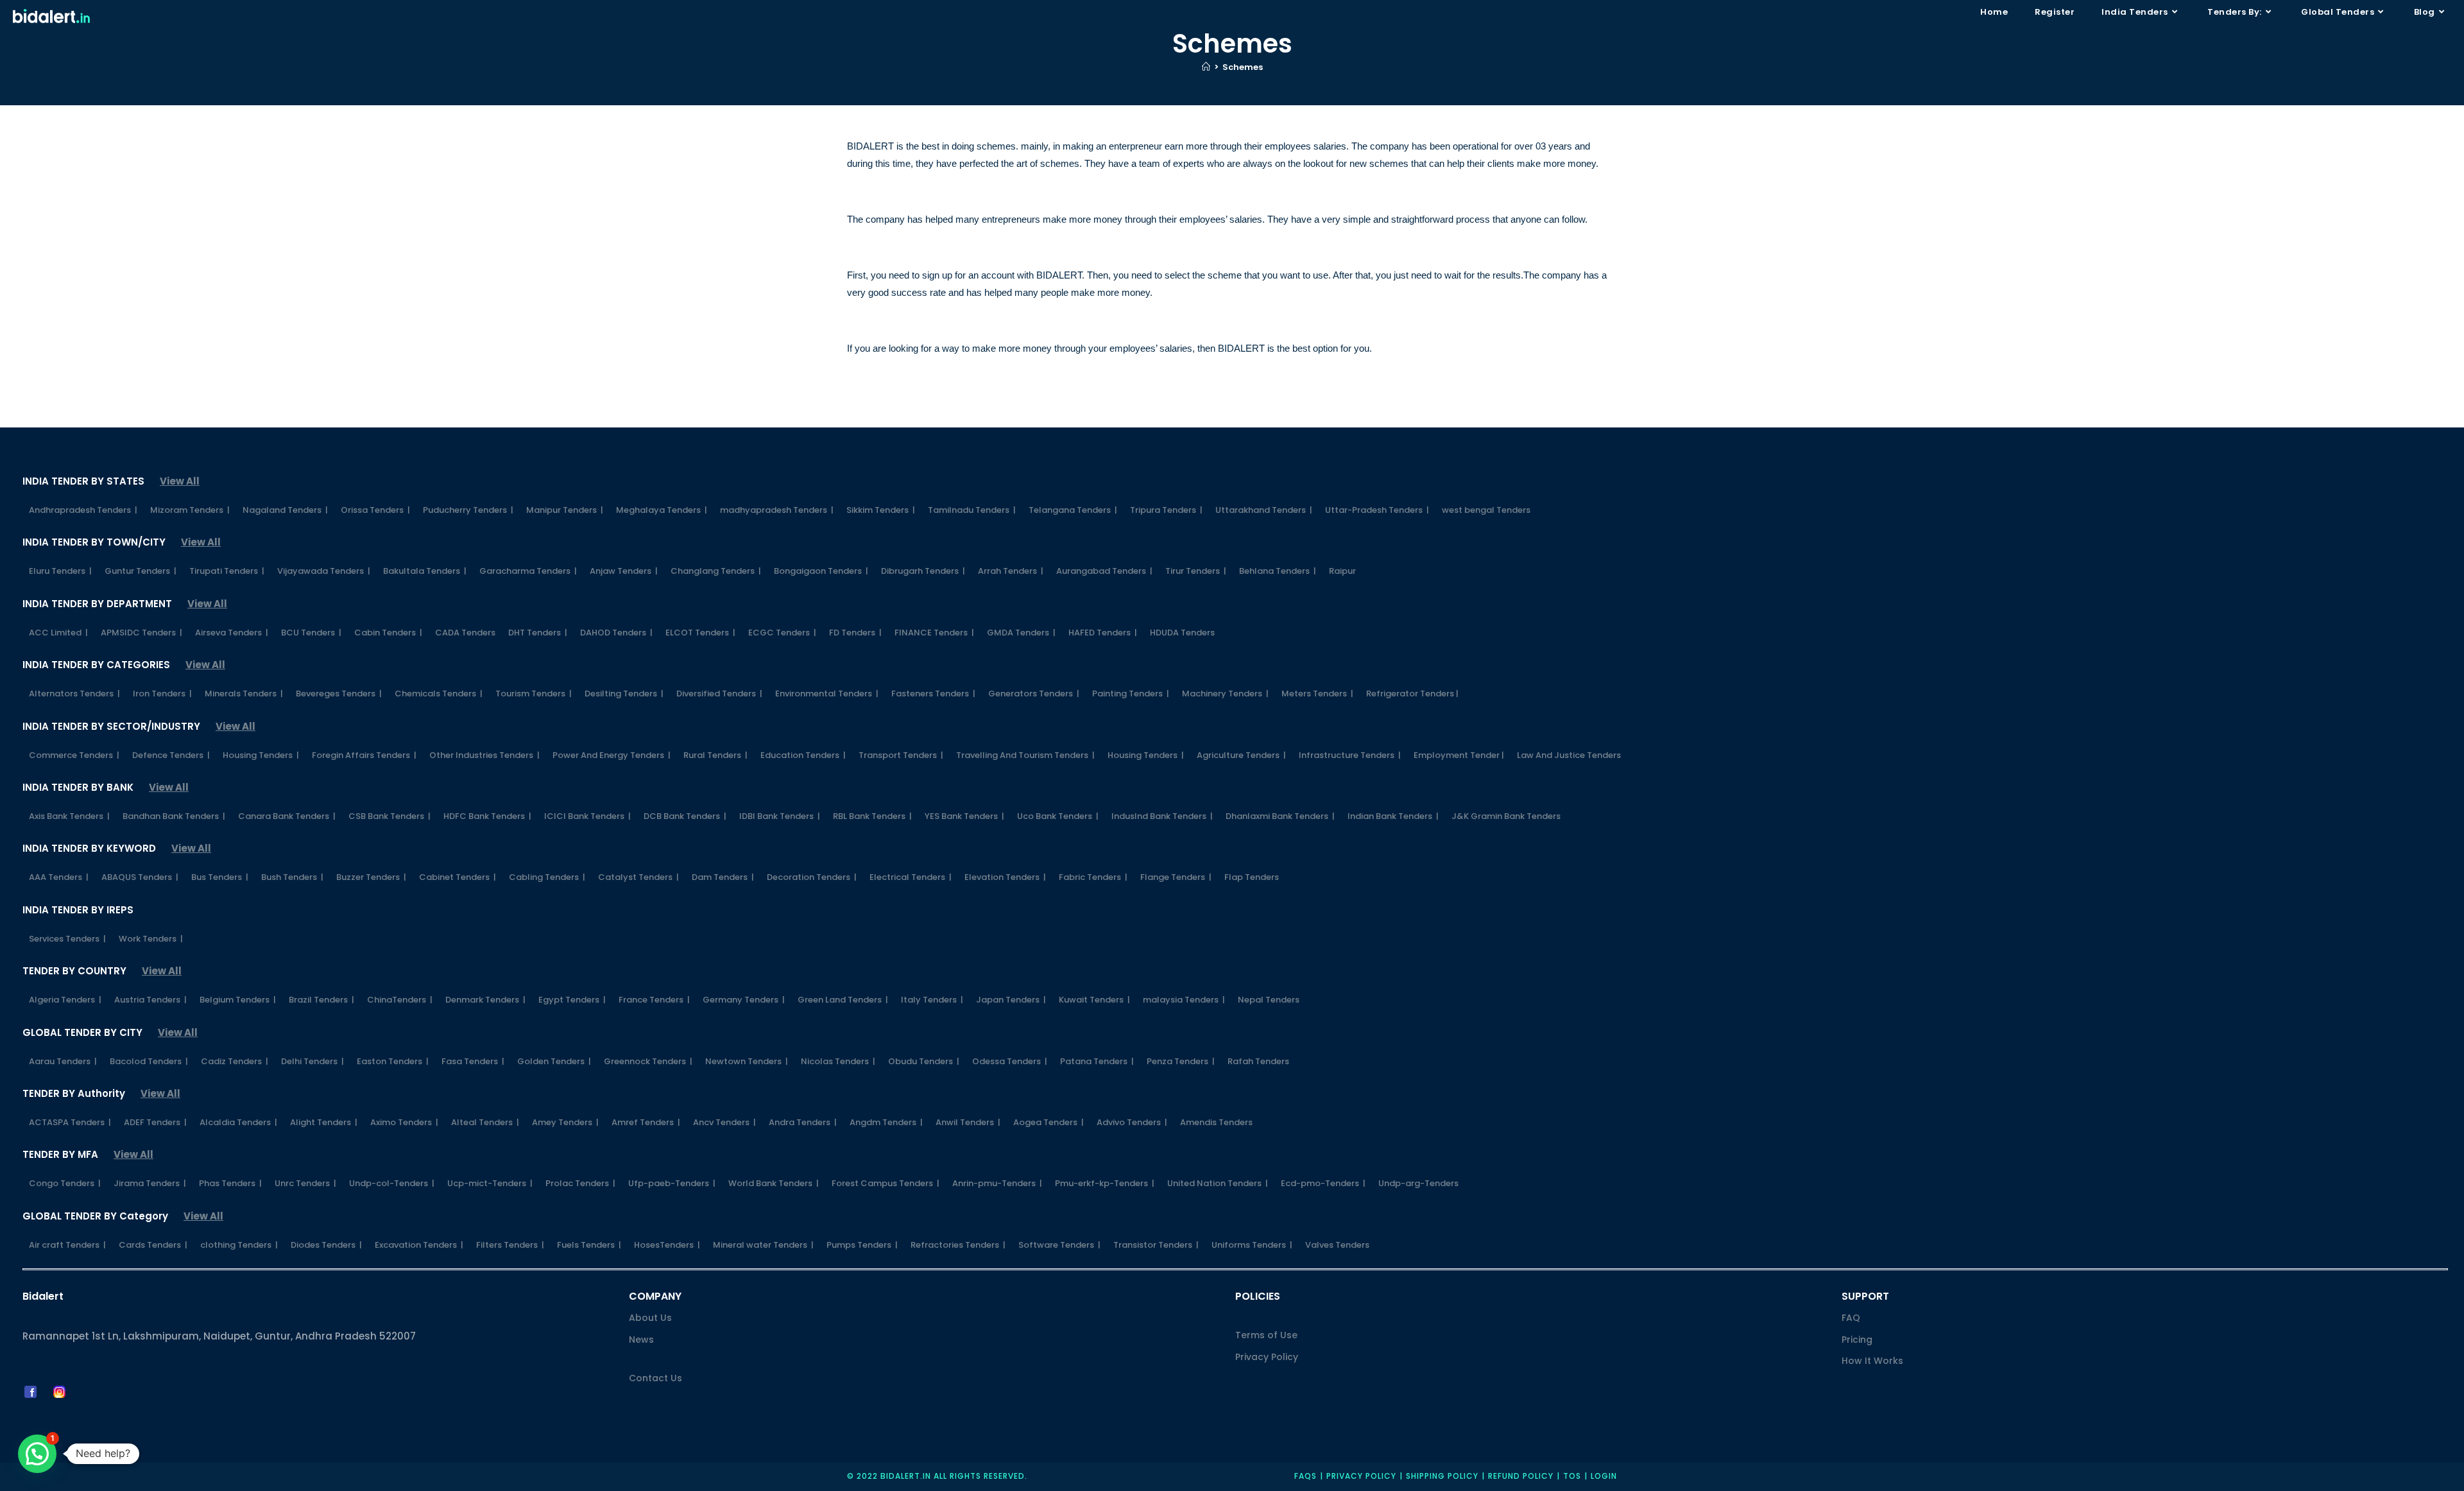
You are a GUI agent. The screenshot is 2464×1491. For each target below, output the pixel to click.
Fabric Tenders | (1093, 877)
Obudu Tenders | (924, 1061)
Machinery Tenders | (1225, 694)
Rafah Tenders (1258, 1061)
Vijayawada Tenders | (324, 571)
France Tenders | (654, 1000)
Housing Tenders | (261, 755)
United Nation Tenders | (1218, 1183)
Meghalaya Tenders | (662, 510)
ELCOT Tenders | (700, 633)
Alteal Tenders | (485, 1122)
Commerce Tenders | (74, 755)
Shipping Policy (1442, 1476)
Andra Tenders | (803, 1122)
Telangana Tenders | (1073, 510)
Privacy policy (1361, 1476)
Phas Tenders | (230, 1183)
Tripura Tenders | (1166, 510)
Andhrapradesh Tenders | (83, 510)
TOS (1572, 1476)
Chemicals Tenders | (439, 694)
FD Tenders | (855, 633)
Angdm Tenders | (886, 1122)
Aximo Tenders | (404, 1122)
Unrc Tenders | (305, 1183)
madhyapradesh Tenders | (777, 510)
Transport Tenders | (901, 755)
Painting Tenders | (1131, 694)
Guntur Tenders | (141, 571)
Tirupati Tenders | (227, 571)
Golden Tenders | (554, 1061)
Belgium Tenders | (238, 1000)
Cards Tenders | (153, 1245)
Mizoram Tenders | (190, 510)
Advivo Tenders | (1132, 1122)
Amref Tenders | (646, 1122)
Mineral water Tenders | (763, 1245)
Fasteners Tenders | (933, 694)
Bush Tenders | (292, 877)
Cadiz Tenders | (235, 1061)
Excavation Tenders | (419, 1245)
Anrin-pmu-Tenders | (997, 1183)
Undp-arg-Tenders (1418, 1183)
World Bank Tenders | (774, 1183)
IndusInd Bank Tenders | (1162, 816)
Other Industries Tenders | (484, 755)
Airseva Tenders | (232, 633)
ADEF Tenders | (155, 1122)
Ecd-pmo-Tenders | (1323, 1183)
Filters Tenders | (510, 1245)
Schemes (1243, 67)
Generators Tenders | (1034, 694)
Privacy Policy (1267, 1357)
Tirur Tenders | (1196, 571)
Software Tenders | (1059, 1245)
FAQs (1305, 1476)
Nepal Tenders (1269, 1000)
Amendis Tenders (1216, 1122)
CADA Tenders (465, 633)
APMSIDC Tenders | (141, 633)
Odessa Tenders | (1010, 1061)
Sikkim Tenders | (881, 510)
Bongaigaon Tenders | (821, 571)
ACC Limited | (58, 633)
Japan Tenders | (1011, 1000)
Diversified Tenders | (719, 694)
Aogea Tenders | (1048, 1122)
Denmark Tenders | (485, 1000)
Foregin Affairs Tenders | (364, 755)
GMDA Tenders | (1021, 633)
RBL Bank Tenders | (872, 816)
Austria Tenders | (150, 1000)
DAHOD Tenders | (616, 633)
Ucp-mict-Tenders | (490, 1183)
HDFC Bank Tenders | (487, 816)
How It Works (1872, 1361)
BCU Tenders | (311, 633)
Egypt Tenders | (572, 1000)
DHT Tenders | (538, 633)
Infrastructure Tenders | (1350, 755)
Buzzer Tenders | (371, 877)
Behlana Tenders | (1278, 571)
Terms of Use (1266, 1335)
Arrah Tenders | (1011, 571)
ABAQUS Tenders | (140, 877)
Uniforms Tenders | (1252, 1245)
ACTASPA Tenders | (70, 1122)
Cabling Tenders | (547, 877)
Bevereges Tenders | (339, 694)
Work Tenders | (151, 939)
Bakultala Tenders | (425, 571)
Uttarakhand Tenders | (1264, 510)
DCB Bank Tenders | (685, 816)
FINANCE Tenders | (934, 633)
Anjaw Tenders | (624, 571)
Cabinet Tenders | (458, 877)
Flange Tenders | (1176, 877)
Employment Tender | (1459, 755)
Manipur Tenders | (565, 510)
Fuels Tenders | (589, 1245)
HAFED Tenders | (1103, 633)
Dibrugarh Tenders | (923, 571)
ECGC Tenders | (782, 633)
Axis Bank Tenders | (69, 816)
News (641, 1340)
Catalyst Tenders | (638, 877)
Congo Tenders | (65, 1183)
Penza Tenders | (1181, 1061)
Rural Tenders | (715, 755)
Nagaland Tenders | (285, 510)
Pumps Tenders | (862, 1245)
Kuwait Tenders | (1094, 1000)
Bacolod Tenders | (149, 1061)
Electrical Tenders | (911, 877)
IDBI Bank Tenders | (780, 816)
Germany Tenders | (744, 1000)
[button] (37, 1454)
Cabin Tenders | (388, 633)
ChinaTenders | (400, 1000)
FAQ (1851, 1318)
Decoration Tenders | (812, 877)
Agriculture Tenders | (1241, 755)
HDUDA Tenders (1182, 633)
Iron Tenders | (162, 694)
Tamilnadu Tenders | (972, 510)
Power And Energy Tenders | (612, 755)
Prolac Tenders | (580, 1183)
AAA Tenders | (59, 877)
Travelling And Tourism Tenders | (1025, 755)
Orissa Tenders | (375, 510)
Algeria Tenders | (65, 1000)
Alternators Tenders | (74, 694)
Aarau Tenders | (63, 1061)
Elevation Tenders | (1005, 877)
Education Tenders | (803, 755)
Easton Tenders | (393, 1061)
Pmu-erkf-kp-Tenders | (1105, 1183)
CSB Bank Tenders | (389, 816)
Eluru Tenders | (60, 571)
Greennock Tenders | (648, 1061)
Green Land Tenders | (843, 1000)
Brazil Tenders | (321, 1000)
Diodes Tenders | (326, 1245)
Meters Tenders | (1317, 694)
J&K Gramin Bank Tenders (1506, 816)
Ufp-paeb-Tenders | (672, 1183)
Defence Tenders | (171, 755)
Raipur (1342, 571)
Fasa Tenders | (473, 1061)
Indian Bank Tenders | (1393, 816)
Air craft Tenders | (67, 1245)
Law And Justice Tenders (1569, 755)
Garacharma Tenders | (528, 571)
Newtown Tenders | (747, 1061)
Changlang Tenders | (716, 571)
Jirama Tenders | (150, 1183)
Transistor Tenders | (1156, 1245)
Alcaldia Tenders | (238, 1122)
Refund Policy (1521, 1476)
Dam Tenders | (723, 877)
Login (1604, 1476)
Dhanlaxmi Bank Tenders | (1280, 816)
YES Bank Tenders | (964, 816)
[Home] (1206, 67)
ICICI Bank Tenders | (587, 816)
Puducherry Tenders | (468, 510)
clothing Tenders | (239, 1245)
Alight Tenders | (324, 1122)
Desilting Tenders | (624, 694)
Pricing (1857, 1340)
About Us (650, 1318)
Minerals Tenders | (244, 694)
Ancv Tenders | (724, 1122)
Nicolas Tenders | (838, 1061)
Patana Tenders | (1097, 1061)
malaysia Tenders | (1184, 1000)
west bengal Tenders (1486, 510)
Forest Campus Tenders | (886, 1183)
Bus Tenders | (220, 877)
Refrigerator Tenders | (1412, 694)
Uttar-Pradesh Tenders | (1377, 510)
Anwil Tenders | (968, 1122)
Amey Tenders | (565, 1122)
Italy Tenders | (932, 1000)
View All (180, 481)
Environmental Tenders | (827, 694)
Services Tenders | (67, 939)
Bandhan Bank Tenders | (174, 816)
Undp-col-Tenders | (392, 1183)
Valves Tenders (1337, 1245)
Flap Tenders (1252, 877)
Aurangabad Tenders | (1104, 571)
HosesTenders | (667, 1245)
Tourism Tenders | (534, 694)
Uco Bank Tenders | (1058, 816)
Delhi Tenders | (312, 1061)
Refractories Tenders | (958, 1245)
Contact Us (655, 1378)
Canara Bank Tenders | (287, 816)
